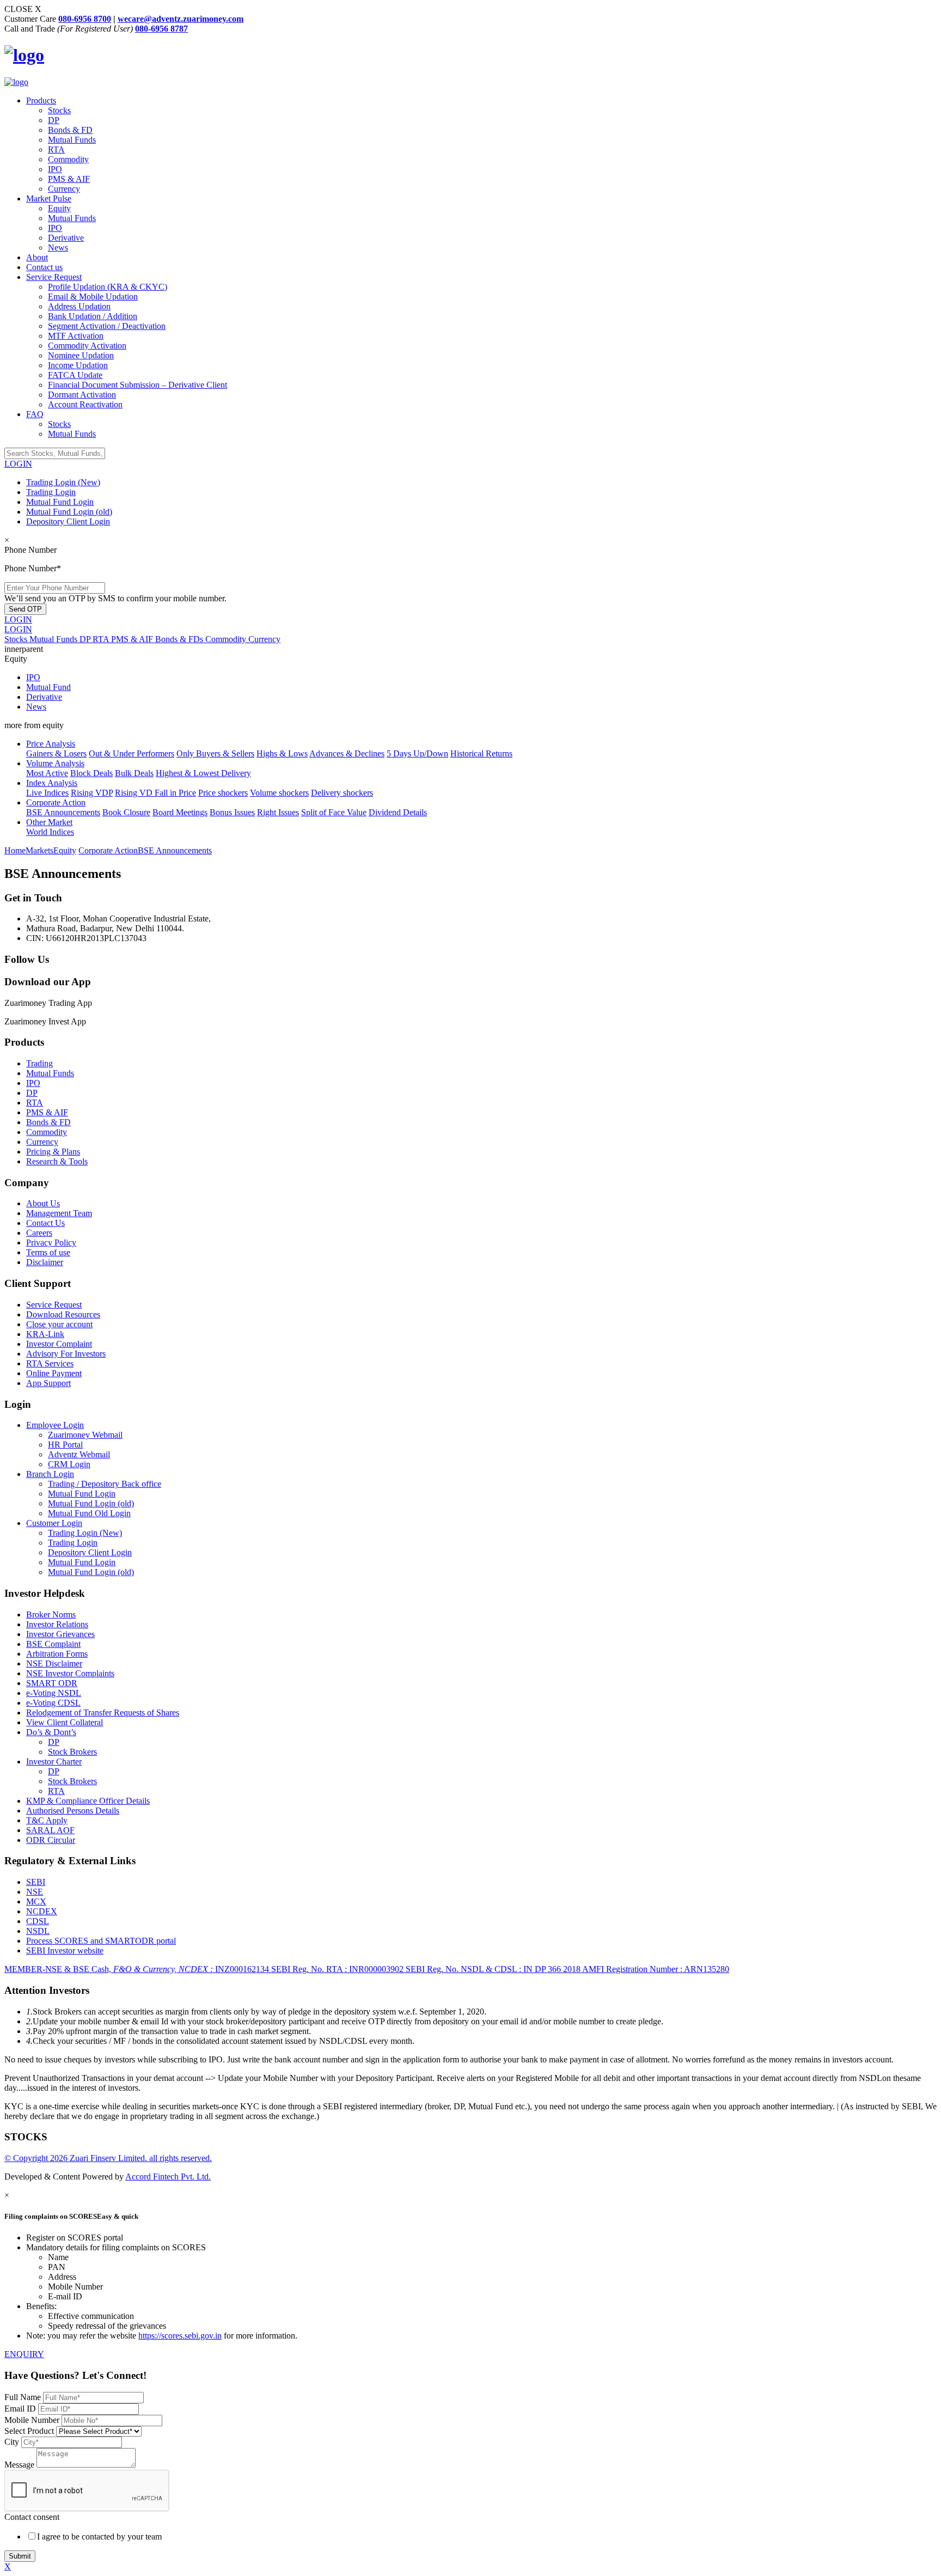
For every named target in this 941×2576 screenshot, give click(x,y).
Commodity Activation (87, 346)
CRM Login (69, 1464)
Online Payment (54, 1373)
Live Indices (47, 793)
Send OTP (25, 609)
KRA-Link (45, 1334)
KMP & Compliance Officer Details (88, 1801)
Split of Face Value (334, 812)
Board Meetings (180, 812)
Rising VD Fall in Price (155, 793)
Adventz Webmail (79, 1454)
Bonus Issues (232, 812)
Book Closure (126, 812)
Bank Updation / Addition (93, 316)
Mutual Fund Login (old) (69, 512)
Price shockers (223, 793)
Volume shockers (279, 793)
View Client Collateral (65, 1722)
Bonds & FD (70, 130)
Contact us (44, 267)
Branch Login (50, 1474)
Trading (39, 1063)
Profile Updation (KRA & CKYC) (108, 287)
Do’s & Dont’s (51, 1732)
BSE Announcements (63, 812)
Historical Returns (481, 753)
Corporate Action (56, 802)
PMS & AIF (69, 179)
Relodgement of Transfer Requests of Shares (103, 1713)
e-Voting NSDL (54, 1693)
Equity (59, 208)
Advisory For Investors (66, 1354)
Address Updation (79, 306)
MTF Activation (76, 336)
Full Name (24, 2397)
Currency (64, 189)
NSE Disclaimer (54, 1664)
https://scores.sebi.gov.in (180, 2336)
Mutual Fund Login (60, 502)
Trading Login (51, 492)
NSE (35, 1892)
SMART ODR (52, 1683)
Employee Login (55, 1425)
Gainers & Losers (56, 753)
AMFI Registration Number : (656, 1969)
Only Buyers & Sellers (215, 753)
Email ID (21, 2409)
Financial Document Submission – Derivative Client (138, 385)
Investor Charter (54, 1762)
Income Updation (78, 365)
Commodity (68, 159)
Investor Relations (57, 1624)
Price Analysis (51, 744)
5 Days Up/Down (417, 753)
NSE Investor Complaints (70, 1673)
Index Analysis (52, 783)
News (58, 248)
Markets (39, 850)
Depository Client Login (68, 521)
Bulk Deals (134, 773)
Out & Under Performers (132, 753)
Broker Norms (51, 1614)
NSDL (38, 1931)
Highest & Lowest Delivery (203, 773)
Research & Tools (57, 1161)
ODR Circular (51, 1840)
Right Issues (278, 812)
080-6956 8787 (161, 29)
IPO (55, 169)
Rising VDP (92, 793)
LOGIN (18, 464)
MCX (36, 1902)
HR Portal (65, 1445)
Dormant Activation (82, 395)
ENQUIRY (24, 2354)
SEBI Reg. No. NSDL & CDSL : (493, 1969)
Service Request (54, 277)
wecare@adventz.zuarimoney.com (181, 19)
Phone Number (30, 550)
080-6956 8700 (85, 19)
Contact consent (32, 2517)
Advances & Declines (347, 753)
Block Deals (91, 773)
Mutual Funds (72, 140)
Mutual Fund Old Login (89, 1513)
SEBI (36, 1882)
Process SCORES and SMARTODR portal (101, 1941)
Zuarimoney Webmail (85, 1435)
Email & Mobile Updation (93, 297)
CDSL (38, 1921)
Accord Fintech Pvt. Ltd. (168, 2177)
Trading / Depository (105, 1484)
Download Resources (63, 1314)
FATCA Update (75, 375)
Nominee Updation (81, 355)
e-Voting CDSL (53, 1703)
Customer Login (54, 1523)
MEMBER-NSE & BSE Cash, (137, 1969)
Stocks (59, 110)
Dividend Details (398, 812)
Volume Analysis (55, 763)
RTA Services (50, 1363)
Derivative (66, 238)
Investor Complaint (59, 1344)
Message (19, 2465)
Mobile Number (33, 2420)
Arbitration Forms (57, 1654)
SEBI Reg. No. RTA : (337, 1969)
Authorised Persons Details (73, 1811)
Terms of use (48, 1252)
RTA (56, 149)
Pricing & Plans (53, 1152)
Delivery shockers (342, 793)
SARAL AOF (50, 1830)
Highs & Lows (282, 753)
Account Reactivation (85, 404)
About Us (43, 1203)
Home (15, 850)
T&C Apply (47, 1820)
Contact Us (45, 1223)
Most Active (47, 773)
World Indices (50, 832)
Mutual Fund (48, 687)
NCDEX (42, 1911)
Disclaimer (45, 1262)
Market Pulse (49, 199)
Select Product (30, 2431)
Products (41, 100)
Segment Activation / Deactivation (107, 326)
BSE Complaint (53, 1644)
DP (54, 120)
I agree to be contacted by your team (99, 2537)
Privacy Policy (51, 1243)
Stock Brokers (72, 1752)
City (12, 2442)
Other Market (49, 822)
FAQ (35, 414)
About (37, 257)
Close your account (59, 1324)
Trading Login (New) (63, 482)
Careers (39, 1233)
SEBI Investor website (65, 1951)
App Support (48, 1383)
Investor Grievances (60, 1634)
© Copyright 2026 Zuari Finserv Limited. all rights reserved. (108, 2158)
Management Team (59, 1213)
